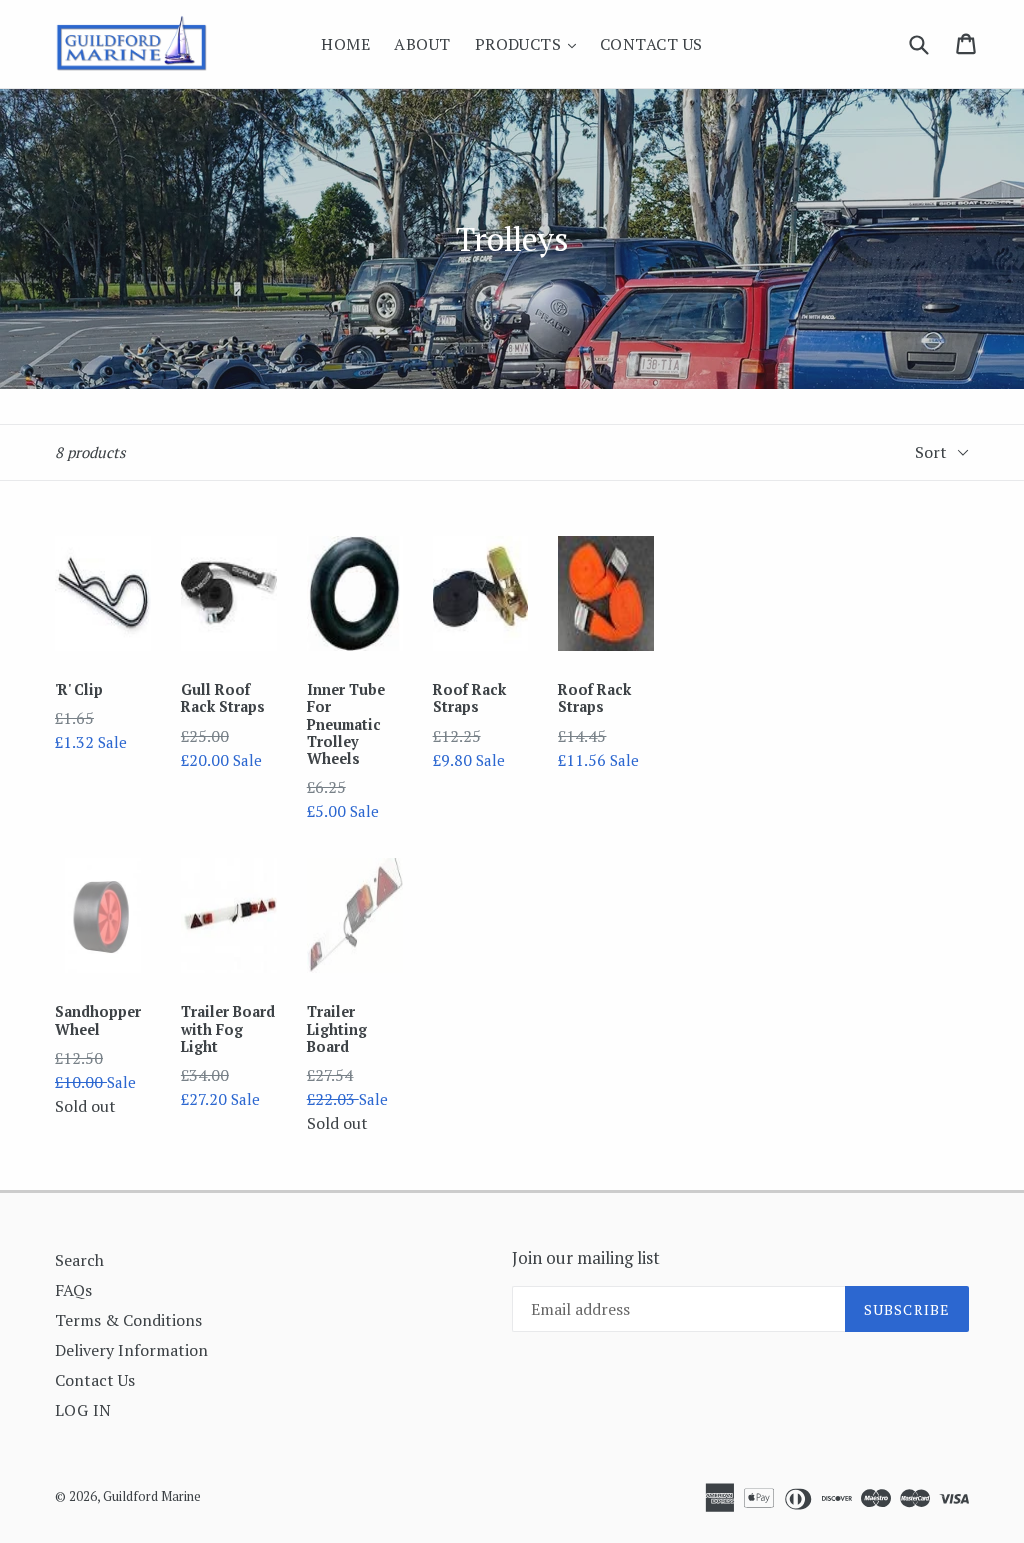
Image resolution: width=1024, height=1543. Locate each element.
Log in (83, 1410)
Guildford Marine (152, 1496)
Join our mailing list (586, 1258)
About (422, 44)
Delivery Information (131, 1350)
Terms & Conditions (128, 1320)
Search (79, 1260)
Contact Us (651, 44)
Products (530, 43)
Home (345, 44)
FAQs (73, 1290)
